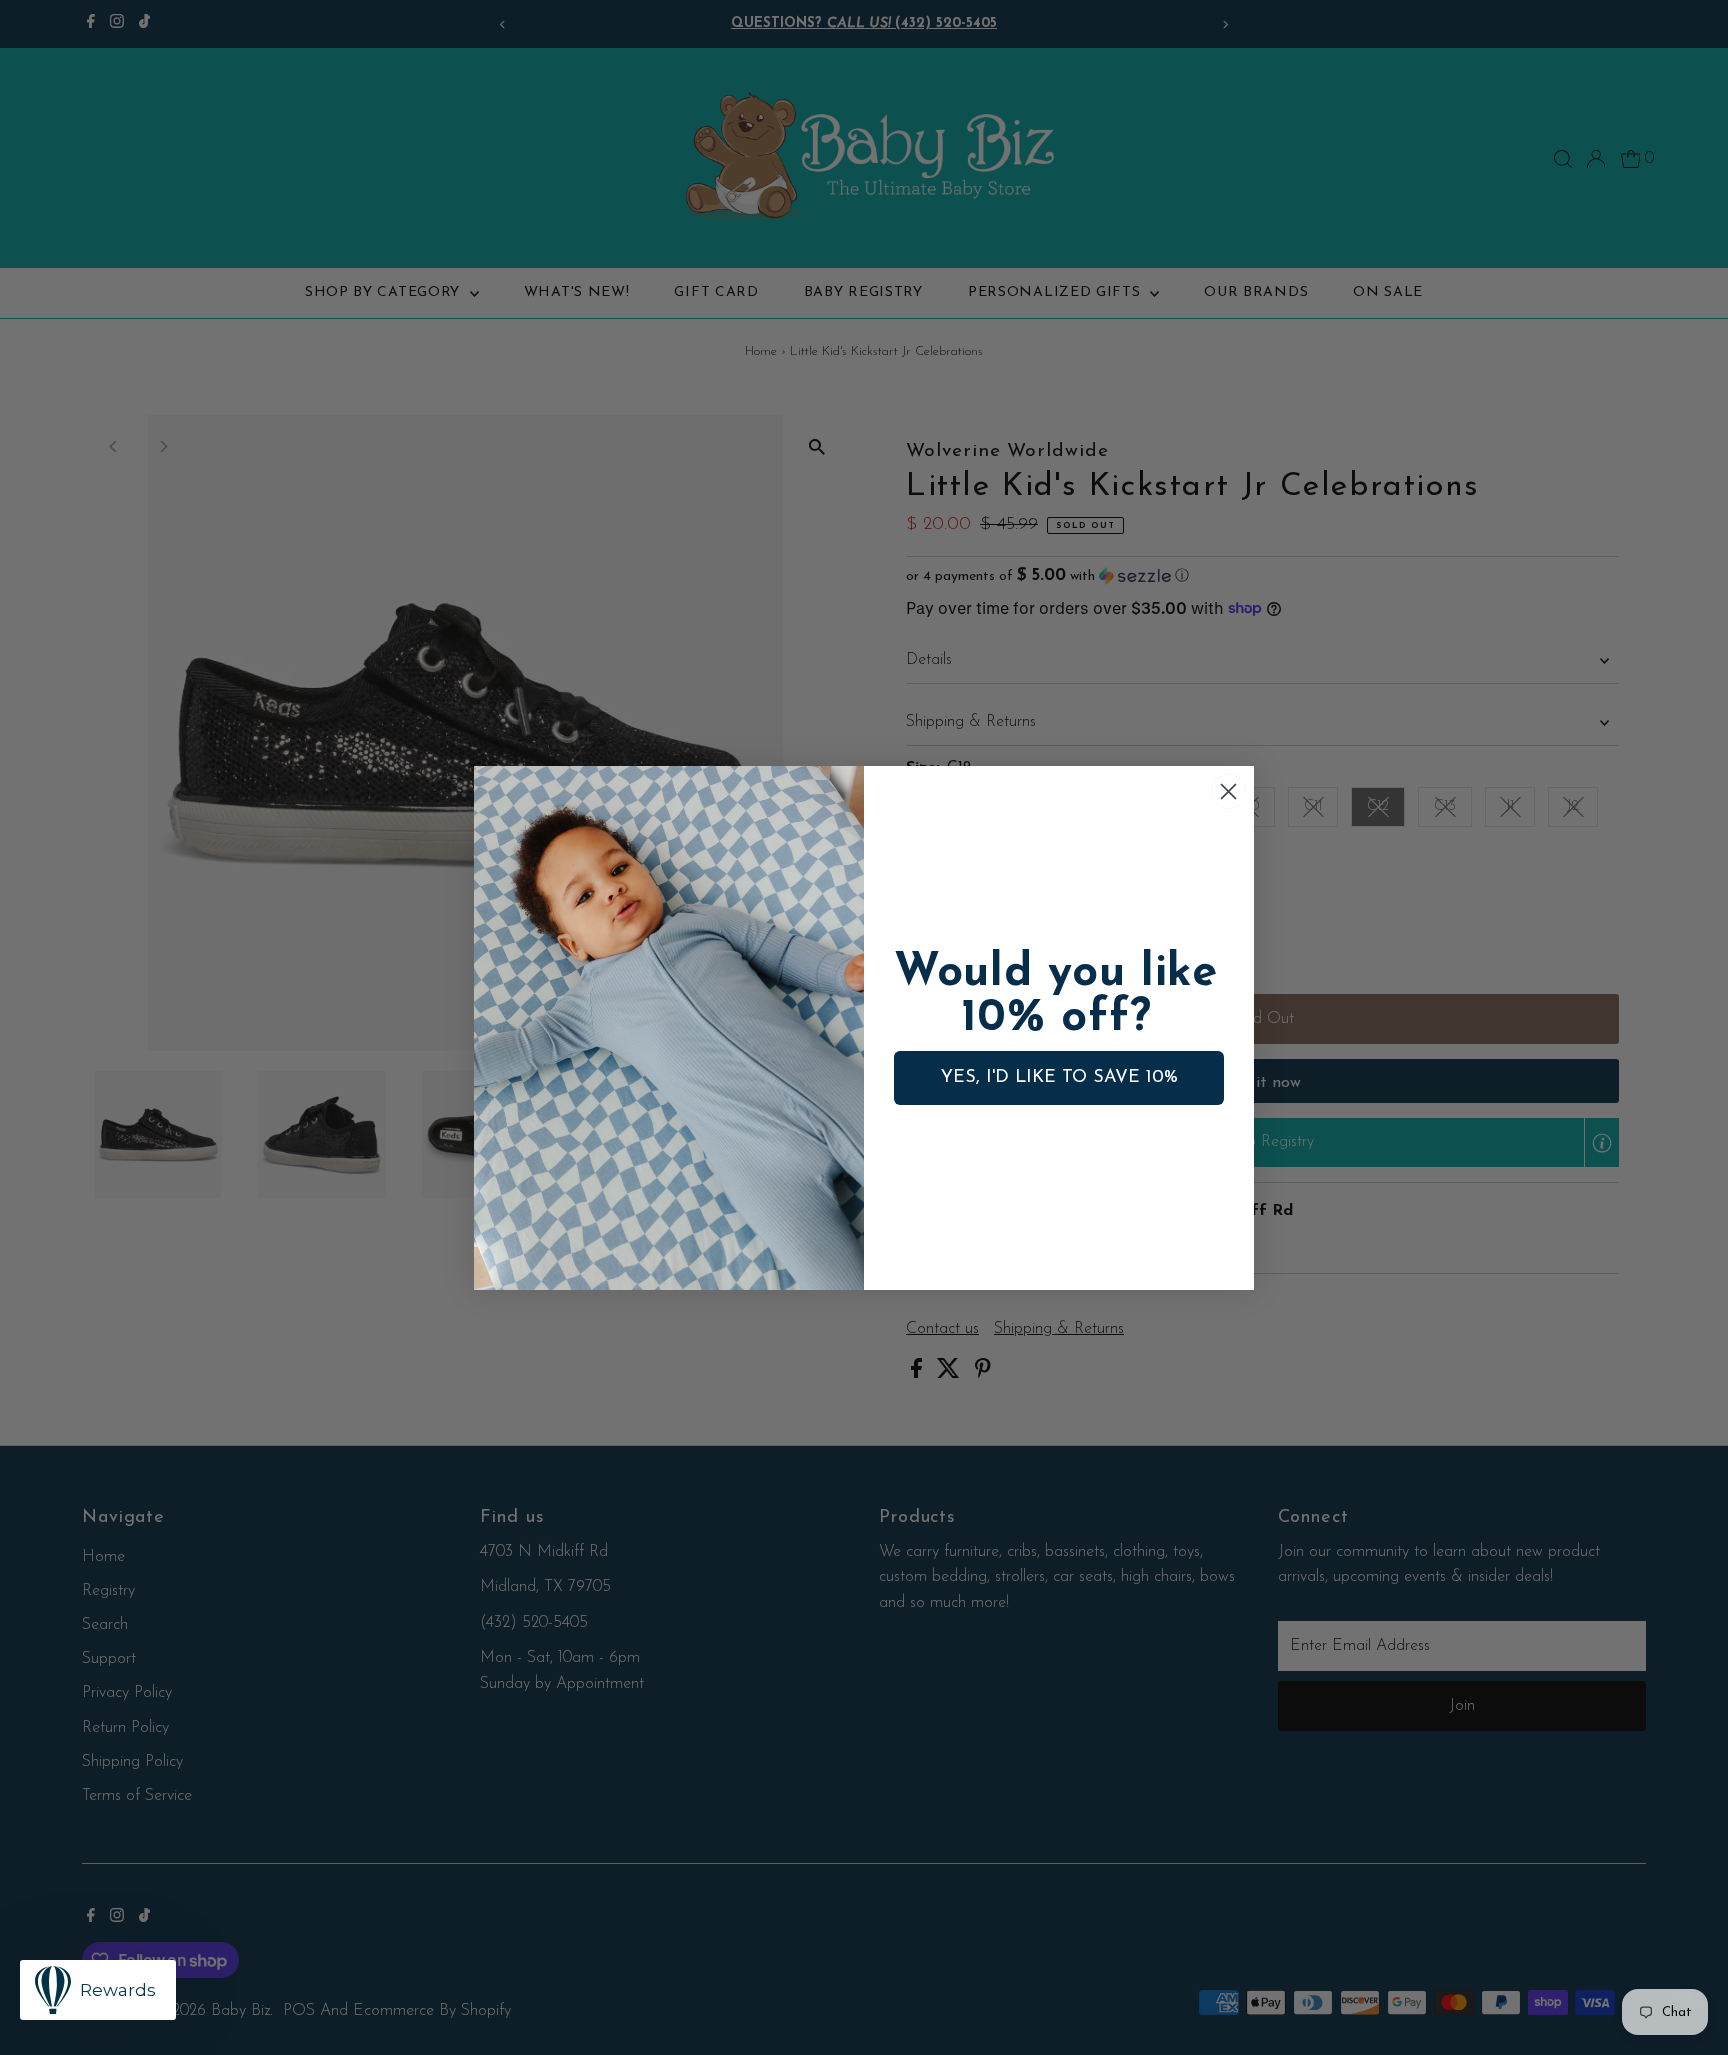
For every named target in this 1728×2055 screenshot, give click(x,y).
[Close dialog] (1228, 791)
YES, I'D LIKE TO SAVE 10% (1059, 1078)
